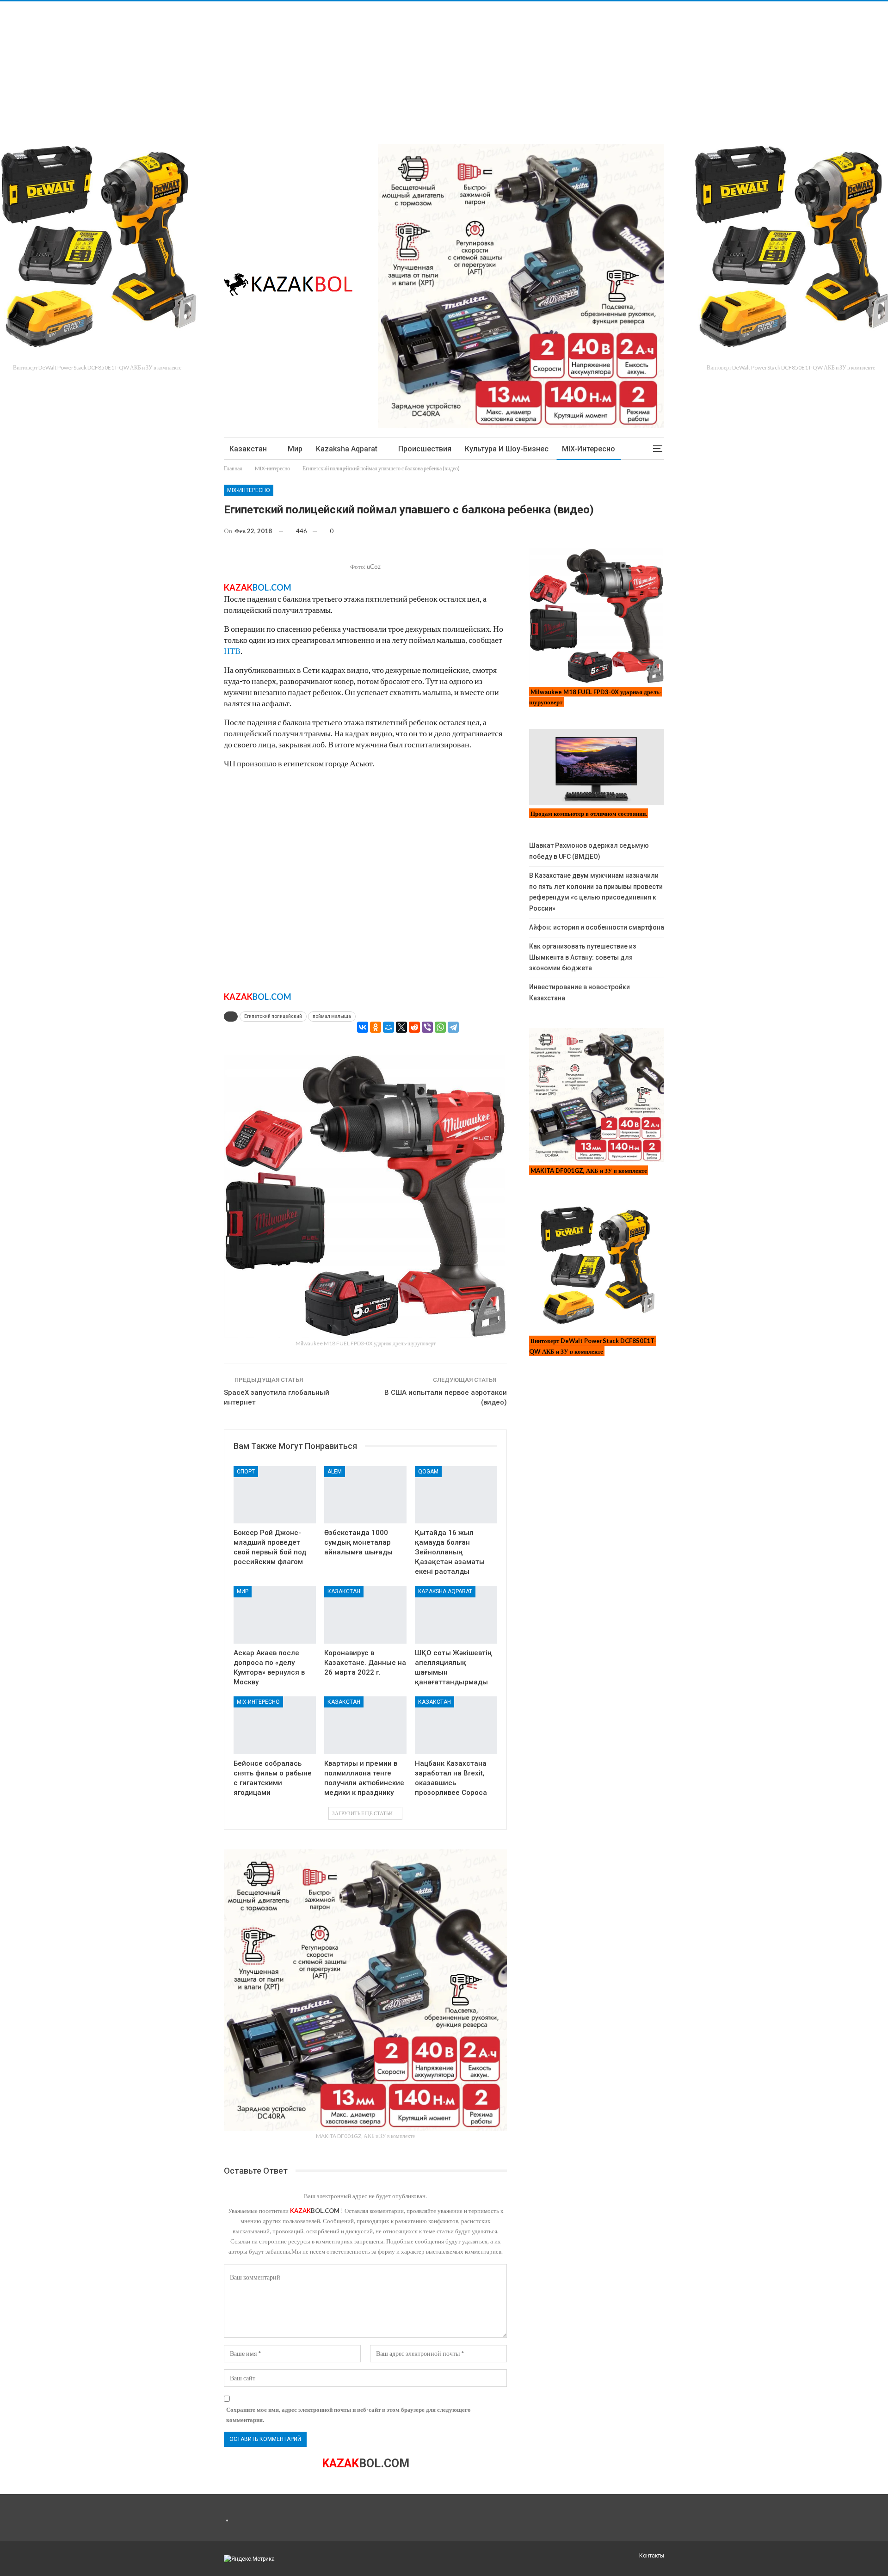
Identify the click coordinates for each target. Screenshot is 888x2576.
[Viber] (427, 1027)
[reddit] (414, 1027)
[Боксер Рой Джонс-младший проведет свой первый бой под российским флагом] (275, 1495)
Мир (295, 449)
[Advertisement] (277, 66)
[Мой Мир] (388, 1027)
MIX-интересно (589, 449)
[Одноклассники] (376, 1027)
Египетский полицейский (273, 1016)
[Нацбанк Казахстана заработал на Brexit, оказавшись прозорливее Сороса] (456, 1725)
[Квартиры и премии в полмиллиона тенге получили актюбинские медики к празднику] (365, 1725)
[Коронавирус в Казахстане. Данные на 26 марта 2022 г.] (365, 1615)
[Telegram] (453, 1027)
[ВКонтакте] (363, 1027)
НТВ (232, 651)
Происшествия (425, 449)
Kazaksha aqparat (347, 449)
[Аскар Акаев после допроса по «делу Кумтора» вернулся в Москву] (275, 1615)
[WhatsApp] (440, 1027)
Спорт (246, 1472)
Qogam (428, 1472)
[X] (401, 1027)
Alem (335, 1472)
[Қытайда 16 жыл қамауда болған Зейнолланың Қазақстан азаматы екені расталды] (456, 1495)
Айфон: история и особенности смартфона (597, 927)
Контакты (652, 2556)
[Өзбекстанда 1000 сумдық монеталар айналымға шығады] (365, 1495)
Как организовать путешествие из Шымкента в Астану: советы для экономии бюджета (583, 957)
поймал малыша (332, 1016)
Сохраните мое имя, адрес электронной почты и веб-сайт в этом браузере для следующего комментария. (348, 2415)
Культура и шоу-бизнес (507, 449)
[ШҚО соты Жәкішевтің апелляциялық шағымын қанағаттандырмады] (456, 1615)
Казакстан (248, 449)
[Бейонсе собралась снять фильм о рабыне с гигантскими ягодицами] (275, 1725)
